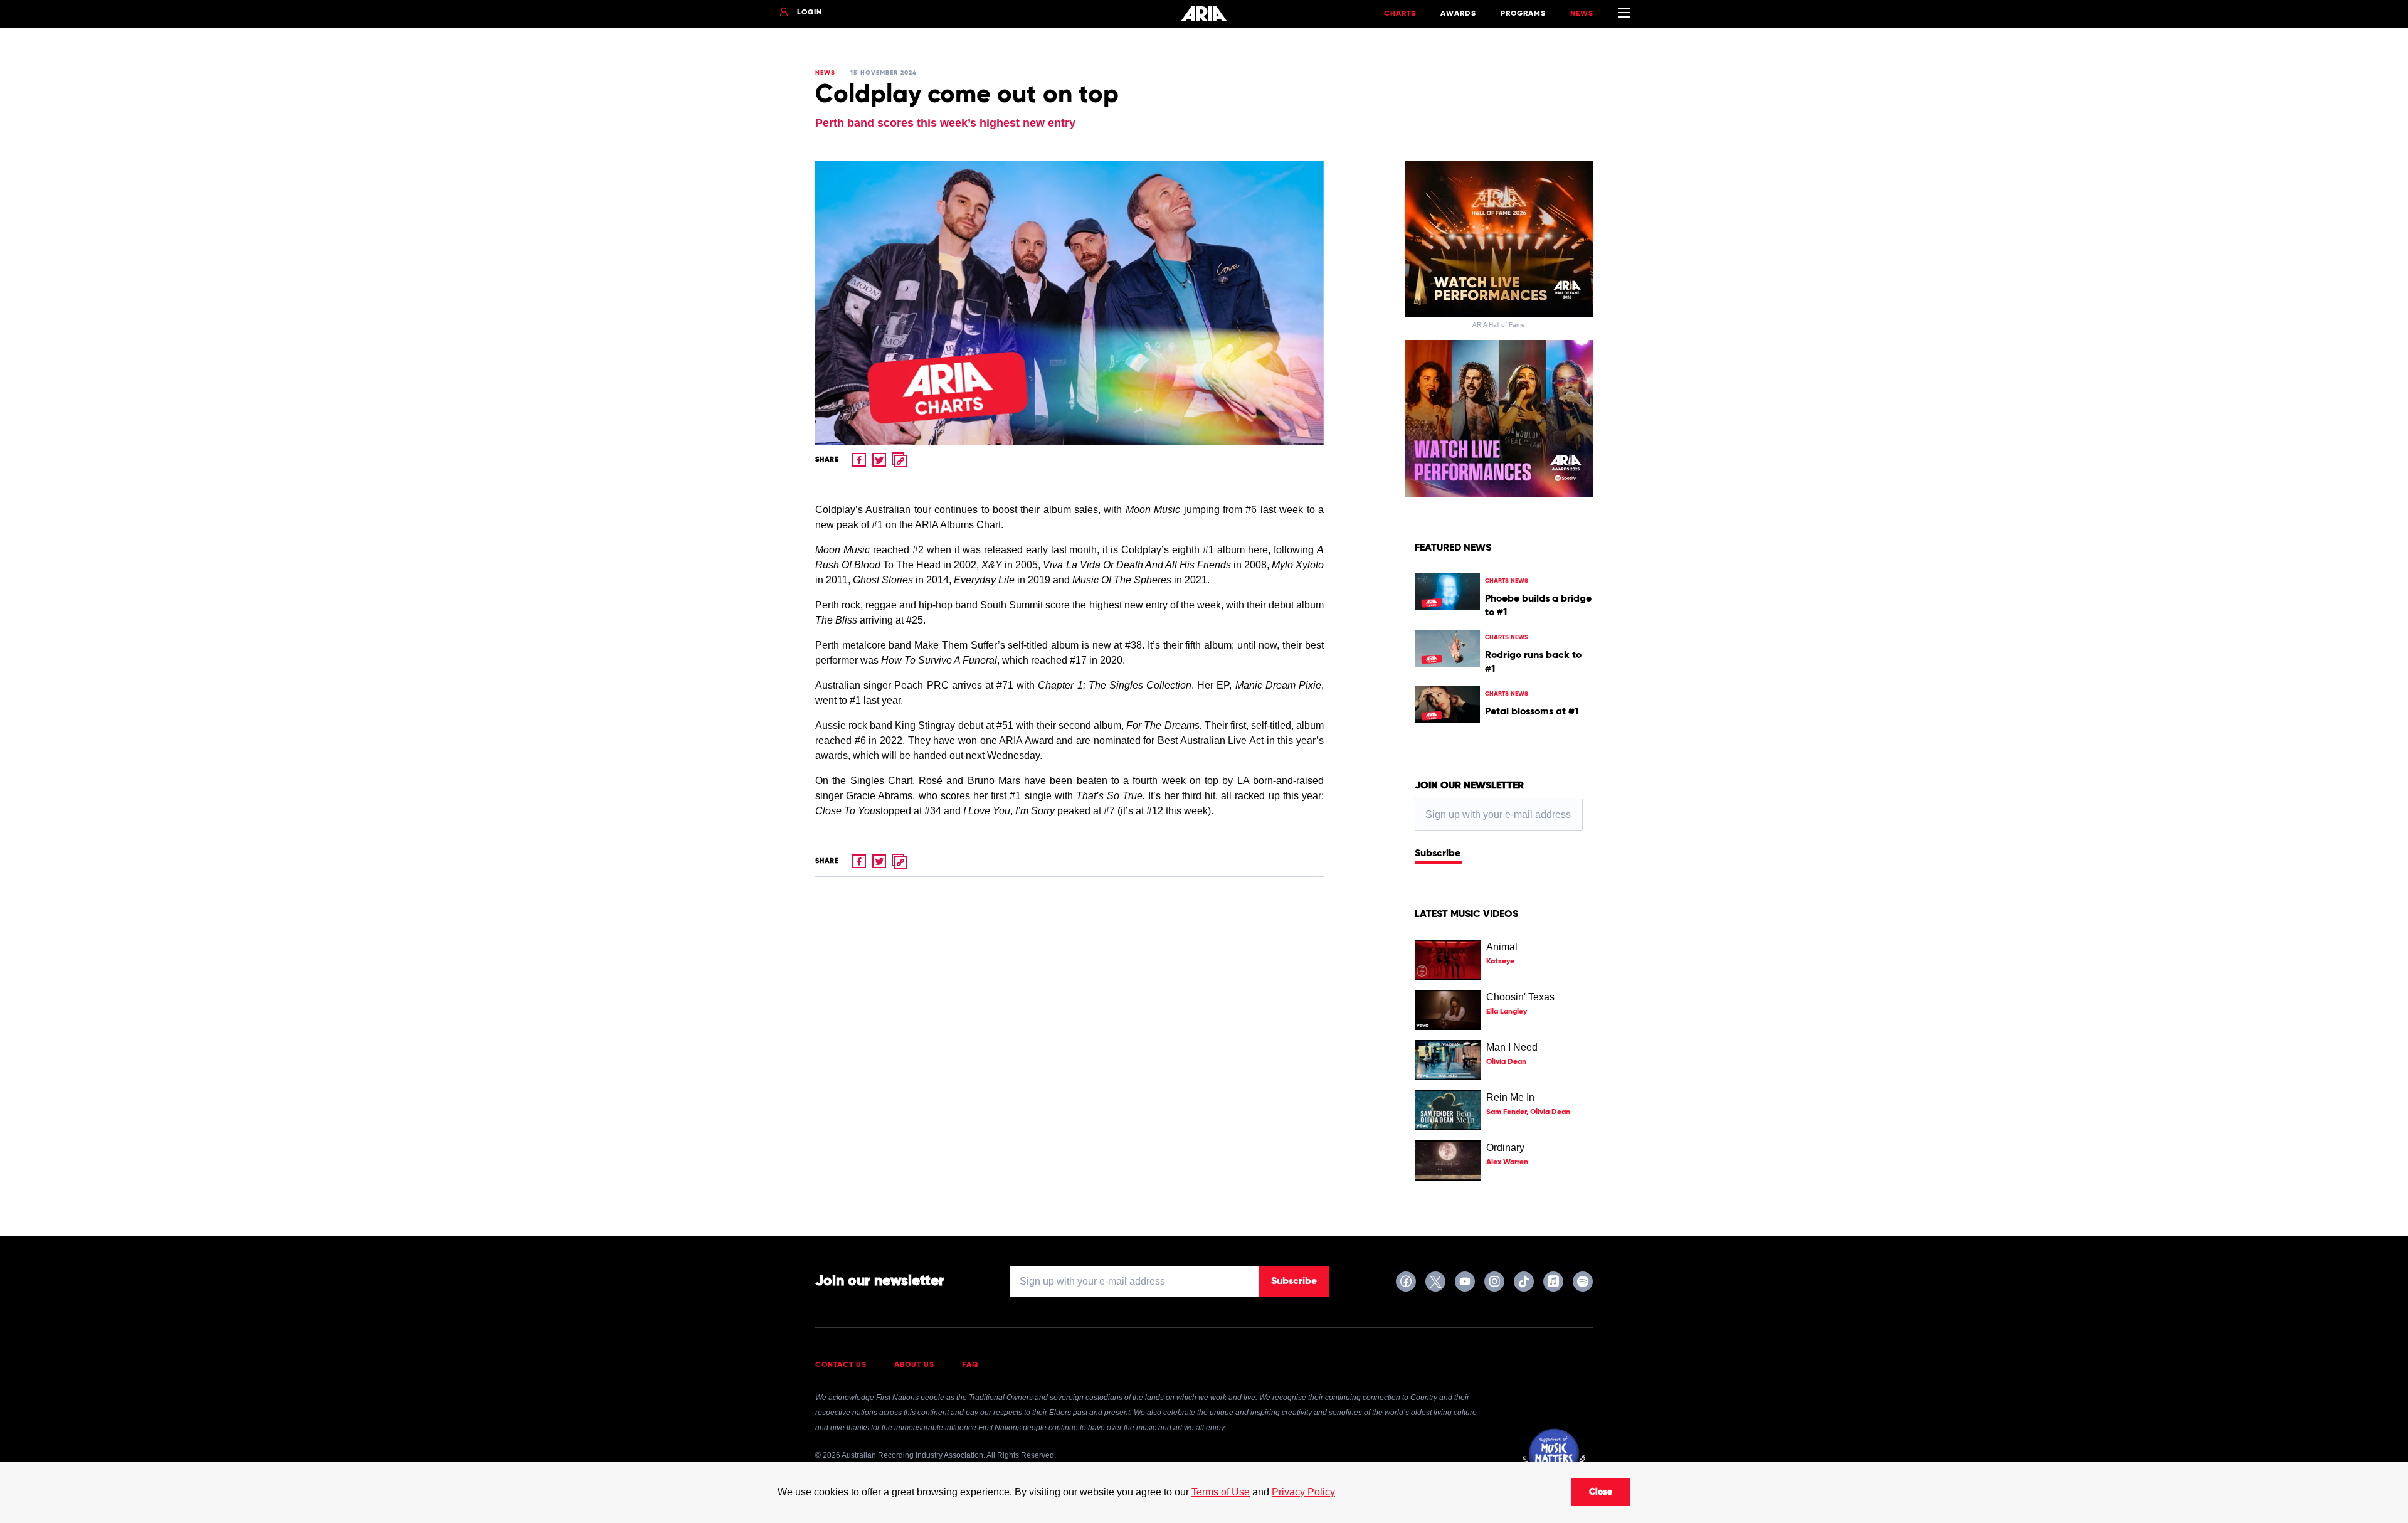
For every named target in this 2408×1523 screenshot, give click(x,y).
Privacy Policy (1303, 1492)
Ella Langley (1507, 1012)
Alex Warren (1507, 1162)
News (1582, 14)
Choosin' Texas (1520, 997)
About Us (914, 1365)
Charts (1400, 14)
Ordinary (1505, 1148)
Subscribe (1438, 854)
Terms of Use (1221, 1492)
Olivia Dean (1506, 1062)
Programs (1523, 14)
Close (1601, 1492)
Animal (1502, 947)
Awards (1458, 14)
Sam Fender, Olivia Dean (1528, 1112)
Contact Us (841, 1365)
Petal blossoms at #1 (1532, 712)
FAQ (970, 1365)
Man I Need (1512, 1047)
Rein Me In (1510, 1097)
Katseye (1500, 962)
